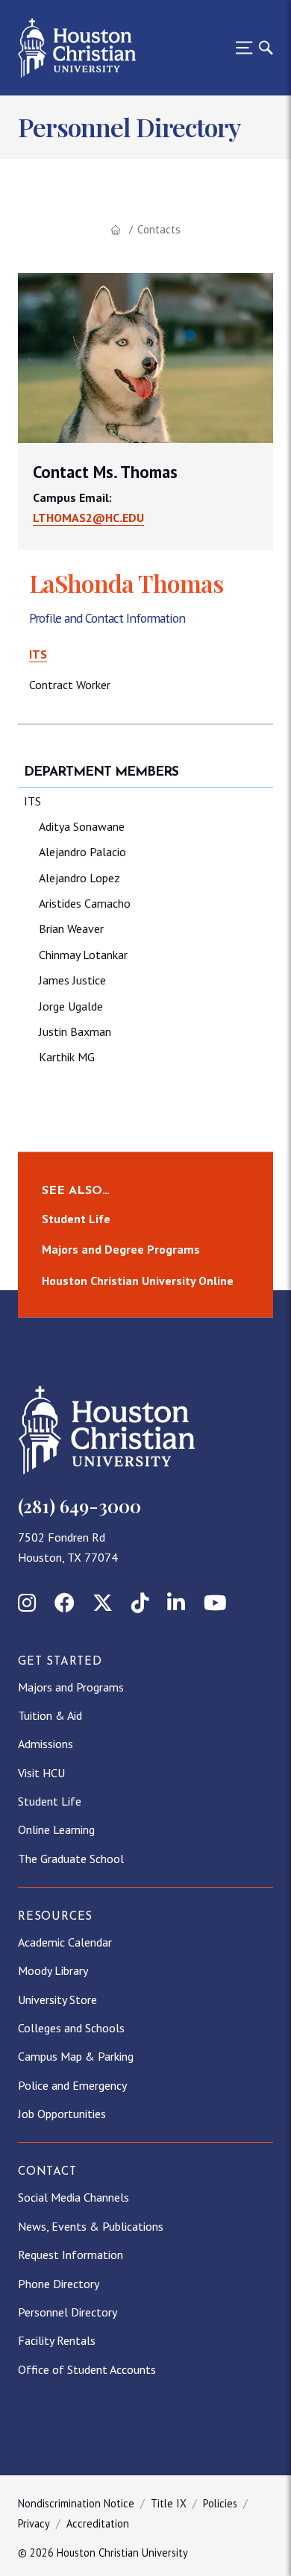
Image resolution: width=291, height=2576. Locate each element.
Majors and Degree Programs (121, 1250)
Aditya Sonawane (82, 826)
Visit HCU (41, 1773)
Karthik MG (67, 1057)
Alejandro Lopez (79, 878)
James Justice (72, 980)
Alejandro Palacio (82, 852)
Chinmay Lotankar (83, 955)
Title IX (169, 2503)
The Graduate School (71, 1859)
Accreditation (98, 2523)
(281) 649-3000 (79, 1506)
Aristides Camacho (85, 903)
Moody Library (53, 1970)
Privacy (34, 2523)
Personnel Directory (68, 2312)
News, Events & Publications (91, 2226)
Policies (220, 2503)
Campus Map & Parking (76, 2056)
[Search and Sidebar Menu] (250, 48)
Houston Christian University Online (138, 1281)
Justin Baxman (75, 1031)
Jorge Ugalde (71, 1006)
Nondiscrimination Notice (76, 2503)
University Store (57, 1999)
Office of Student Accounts (87, 2369)
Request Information (71, 2255)
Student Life (76, 1219)
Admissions (46, 1744)
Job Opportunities (62, 2114)
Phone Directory (59, 2284)
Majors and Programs (71, 1687)
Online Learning (56, 1829)
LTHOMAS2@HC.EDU (88, 518)
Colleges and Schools (71, 2028)
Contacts (159, 229)
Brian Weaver (71, 929)
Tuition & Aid (50, 1715)
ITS (38, 654)
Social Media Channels (73, 2197)
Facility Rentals (57, 2340)
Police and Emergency (72, 2085)
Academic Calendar (65, 1942)
